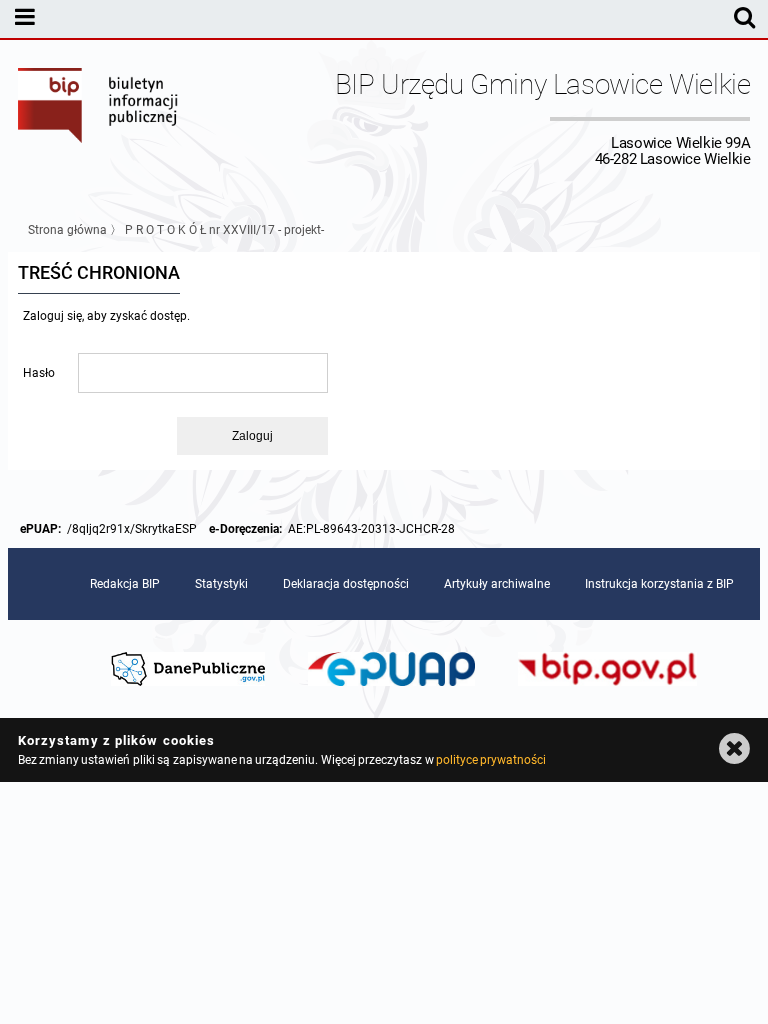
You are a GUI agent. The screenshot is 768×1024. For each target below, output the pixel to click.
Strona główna (67, 230)
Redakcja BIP (125, 584)
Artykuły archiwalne (497, 584)
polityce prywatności (491, 760)
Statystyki (221, 584)
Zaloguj (252, 436)
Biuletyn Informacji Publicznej (99, 118)
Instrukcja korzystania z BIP (659, 584)
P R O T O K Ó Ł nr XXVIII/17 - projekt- (224, 230)
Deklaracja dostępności (346, 584)
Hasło (39, 373)
